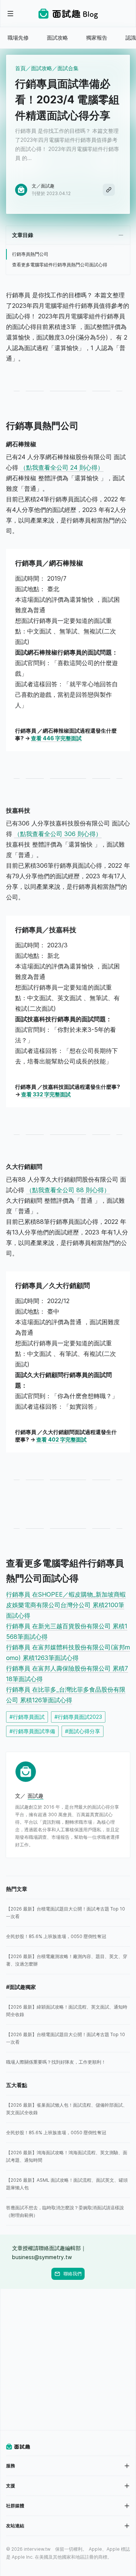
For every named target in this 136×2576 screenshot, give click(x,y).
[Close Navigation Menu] (11, 14)
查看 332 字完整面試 (46, 1094)
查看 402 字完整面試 (61, 1439)
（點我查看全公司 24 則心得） (62, 467)
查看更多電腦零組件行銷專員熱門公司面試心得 (60, 265)
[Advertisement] (68, 2360)
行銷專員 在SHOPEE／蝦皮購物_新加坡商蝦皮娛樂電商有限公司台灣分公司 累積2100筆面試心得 (66, 1605)
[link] (68, 1913)
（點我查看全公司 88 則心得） (68, 1190)
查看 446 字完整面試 (56, 738)
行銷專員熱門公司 (30, 254)
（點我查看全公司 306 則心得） (58, 834)
